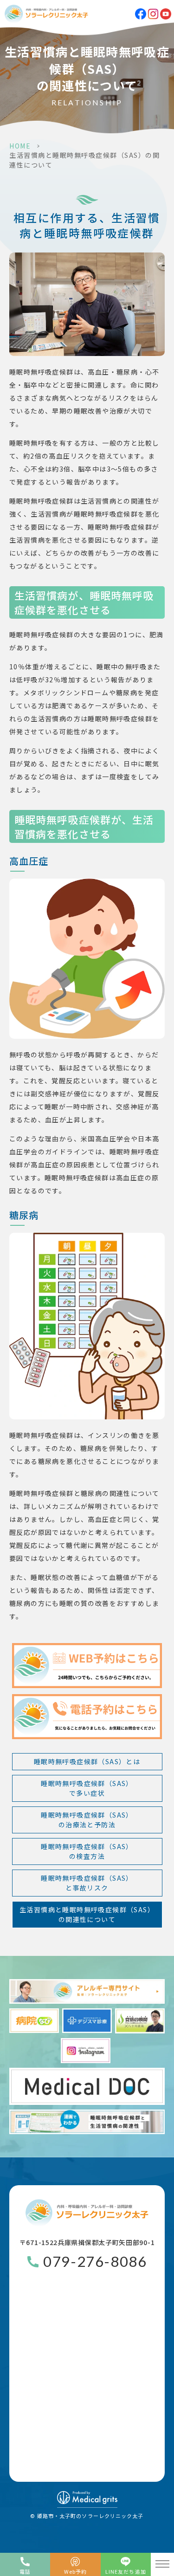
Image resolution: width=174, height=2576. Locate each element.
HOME (20, 146)
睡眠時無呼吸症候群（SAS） (87, 1788)
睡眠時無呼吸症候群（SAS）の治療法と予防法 (87, 1820)
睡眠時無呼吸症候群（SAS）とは (87, 1761)
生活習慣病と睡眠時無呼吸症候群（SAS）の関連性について (87, 1914)
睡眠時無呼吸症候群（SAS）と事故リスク (87, 1883)
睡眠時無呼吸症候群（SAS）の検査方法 (87, 1851)
